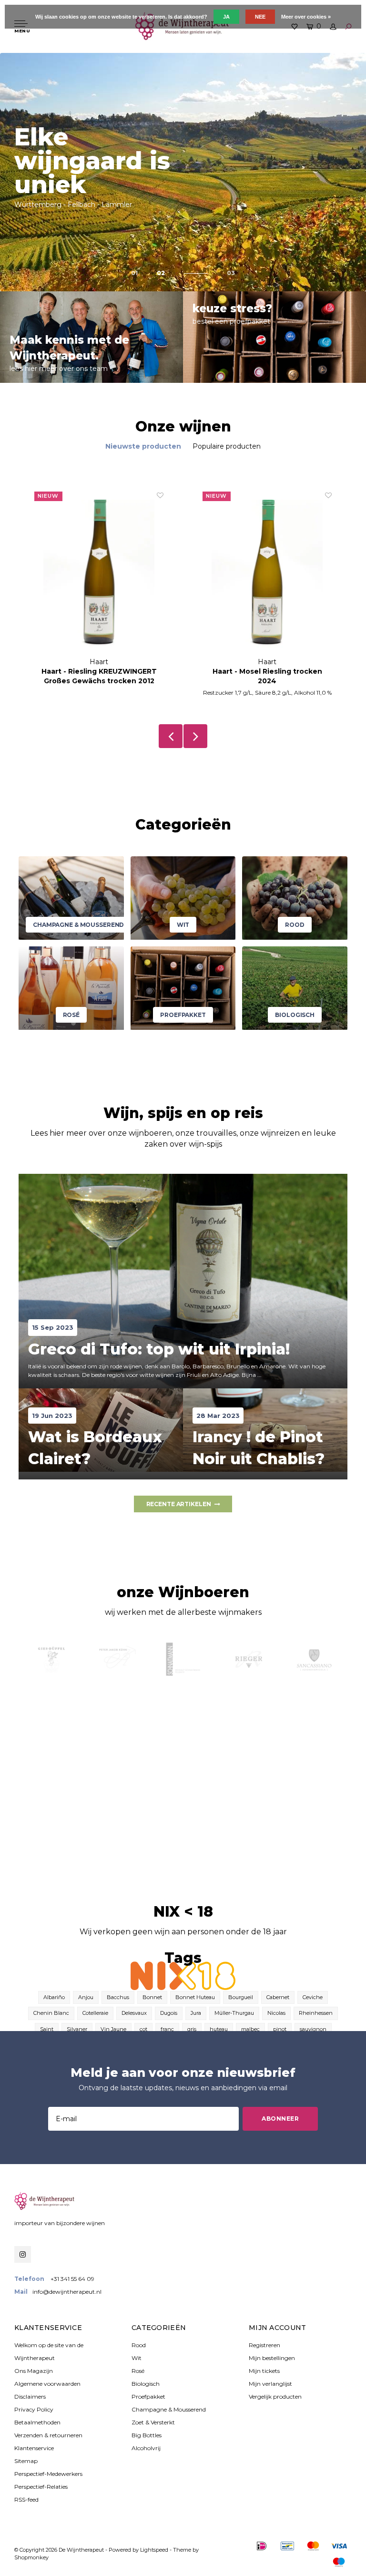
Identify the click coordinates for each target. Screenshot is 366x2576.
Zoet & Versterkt (153, 2422)
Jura (196, 2013)
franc (167, 2029)
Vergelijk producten (275, 2396)
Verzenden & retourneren (48, 2435)
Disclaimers (30, 2396)
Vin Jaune (113, 2029)
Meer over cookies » (306, 17)
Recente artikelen (179, 1504)
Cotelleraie (95, 2013)
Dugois (169, 2013)
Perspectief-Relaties (41, 2487)
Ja (226, 17)
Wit (137, 2358)
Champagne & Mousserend (169, 2409)
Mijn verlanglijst (270, 2384)
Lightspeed (154, 2550)
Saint (47, 2029)
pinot (280, 2029)
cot (143, 2029)
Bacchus (118, 1997)
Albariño (54, 1997)
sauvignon (313, 2029)
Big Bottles (147, 2435)
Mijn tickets (264, 2371)
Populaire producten (227, 446)
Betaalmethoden (37, 2422)
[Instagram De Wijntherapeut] (23, 2254)
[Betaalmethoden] (262, 2546)
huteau (219, 2029)
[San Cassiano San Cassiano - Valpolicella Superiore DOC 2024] (267, 574)
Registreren (264, 2345)
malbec (250, 2029)
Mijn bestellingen (272, 2358)
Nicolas (276, 2013)
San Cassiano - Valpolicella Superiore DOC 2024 (267, 676)
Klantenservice (34, 2448)
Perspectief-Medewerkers (48, 2474)
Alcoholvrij (146, 2448)
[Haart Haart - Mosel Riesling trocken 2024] (99, 574)
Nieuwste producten (143, 446)
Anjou (86, 1997)
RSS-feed (26, 2499)
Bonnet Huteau (195, 1997)
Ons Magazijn (34, 2371)
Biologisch (146, 2384)
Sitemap (26, 2461)
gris (192, 2029)
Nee (260, 17)
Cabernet (278, 1997)
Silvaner (77, 2029)
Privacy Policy (34, 2409)
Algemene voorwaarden (47, 2384)
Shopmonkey (31, 2557)
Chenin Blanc (51, 2013)
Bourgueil (241, 1997)
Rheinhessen (316, 2013)
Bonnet (152, 1997)
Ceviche (313, 1997)
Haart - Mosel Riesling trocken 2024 (99, 676)
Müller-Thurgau (234, 2013)
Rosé (138, 2371)
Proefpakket (148, 2396)
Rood (139, 2345)
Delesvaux (134, 2013)
